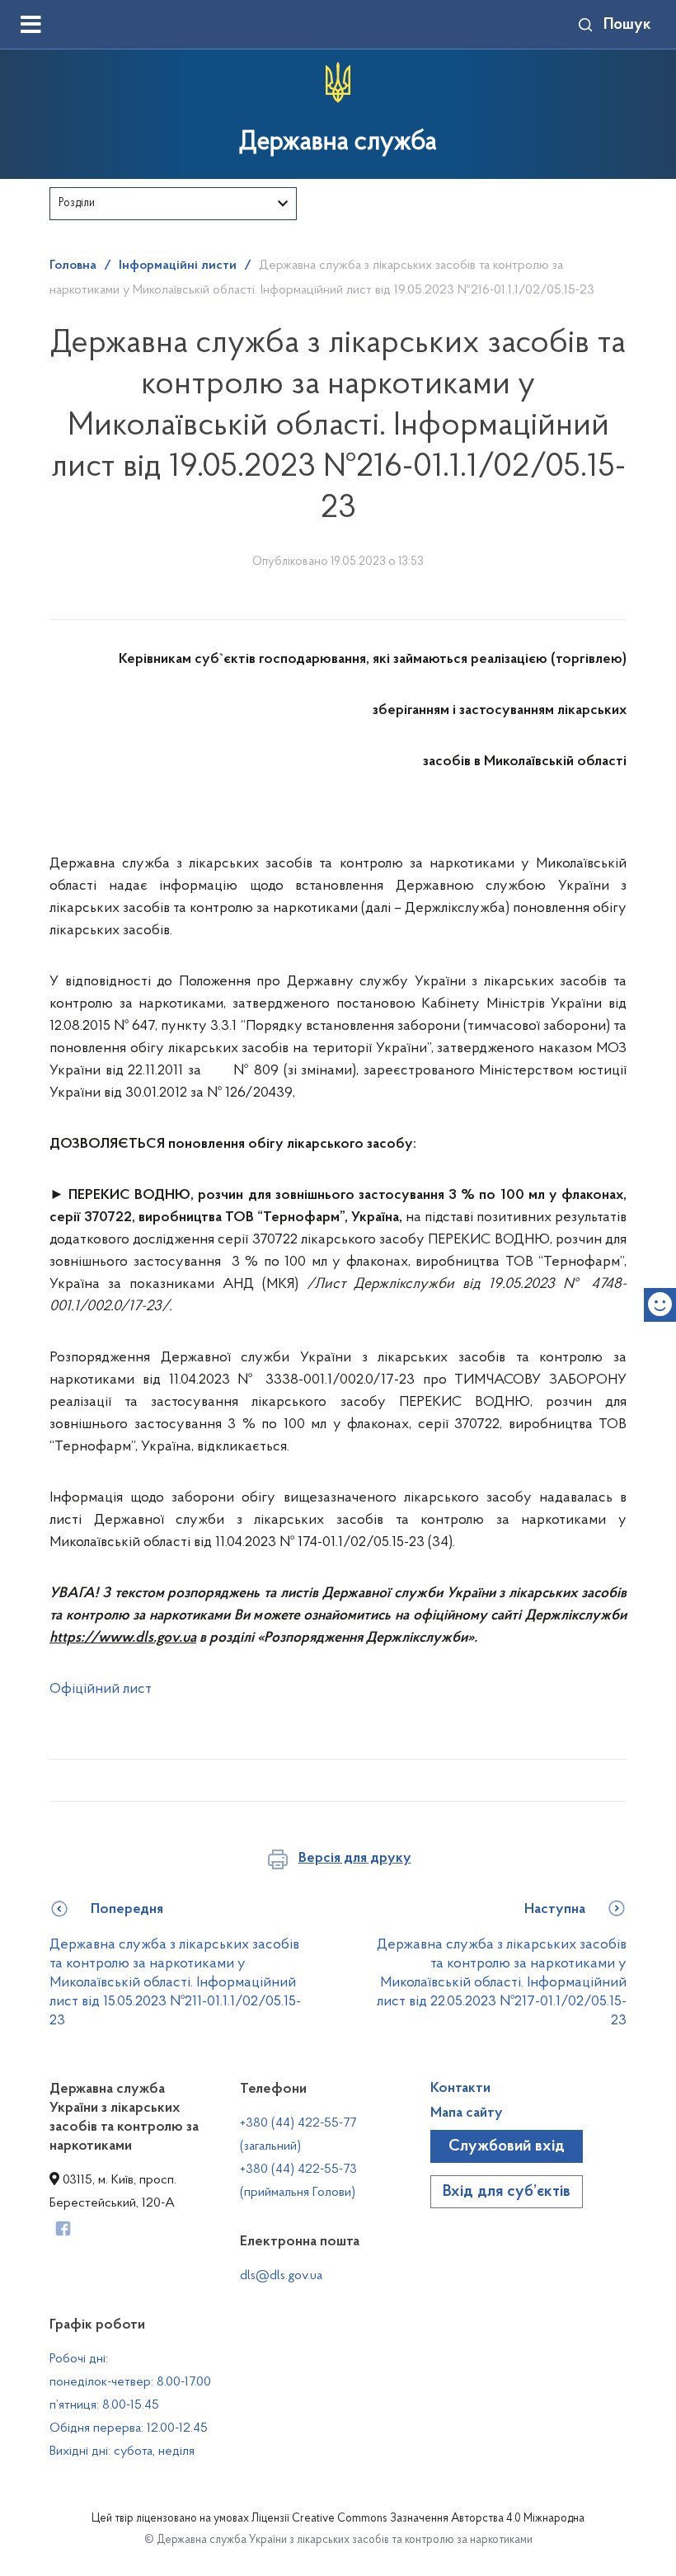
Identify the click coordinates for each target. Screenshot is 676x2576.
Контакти (460, 2089)
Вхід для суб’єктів (507, 2192)
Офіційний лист (101, 1690)
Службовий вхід (507, 2146)
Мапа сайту (467, 2113)
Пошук (627, 25)
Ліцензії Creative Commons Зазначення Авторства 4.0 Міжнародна (418, 2519)
